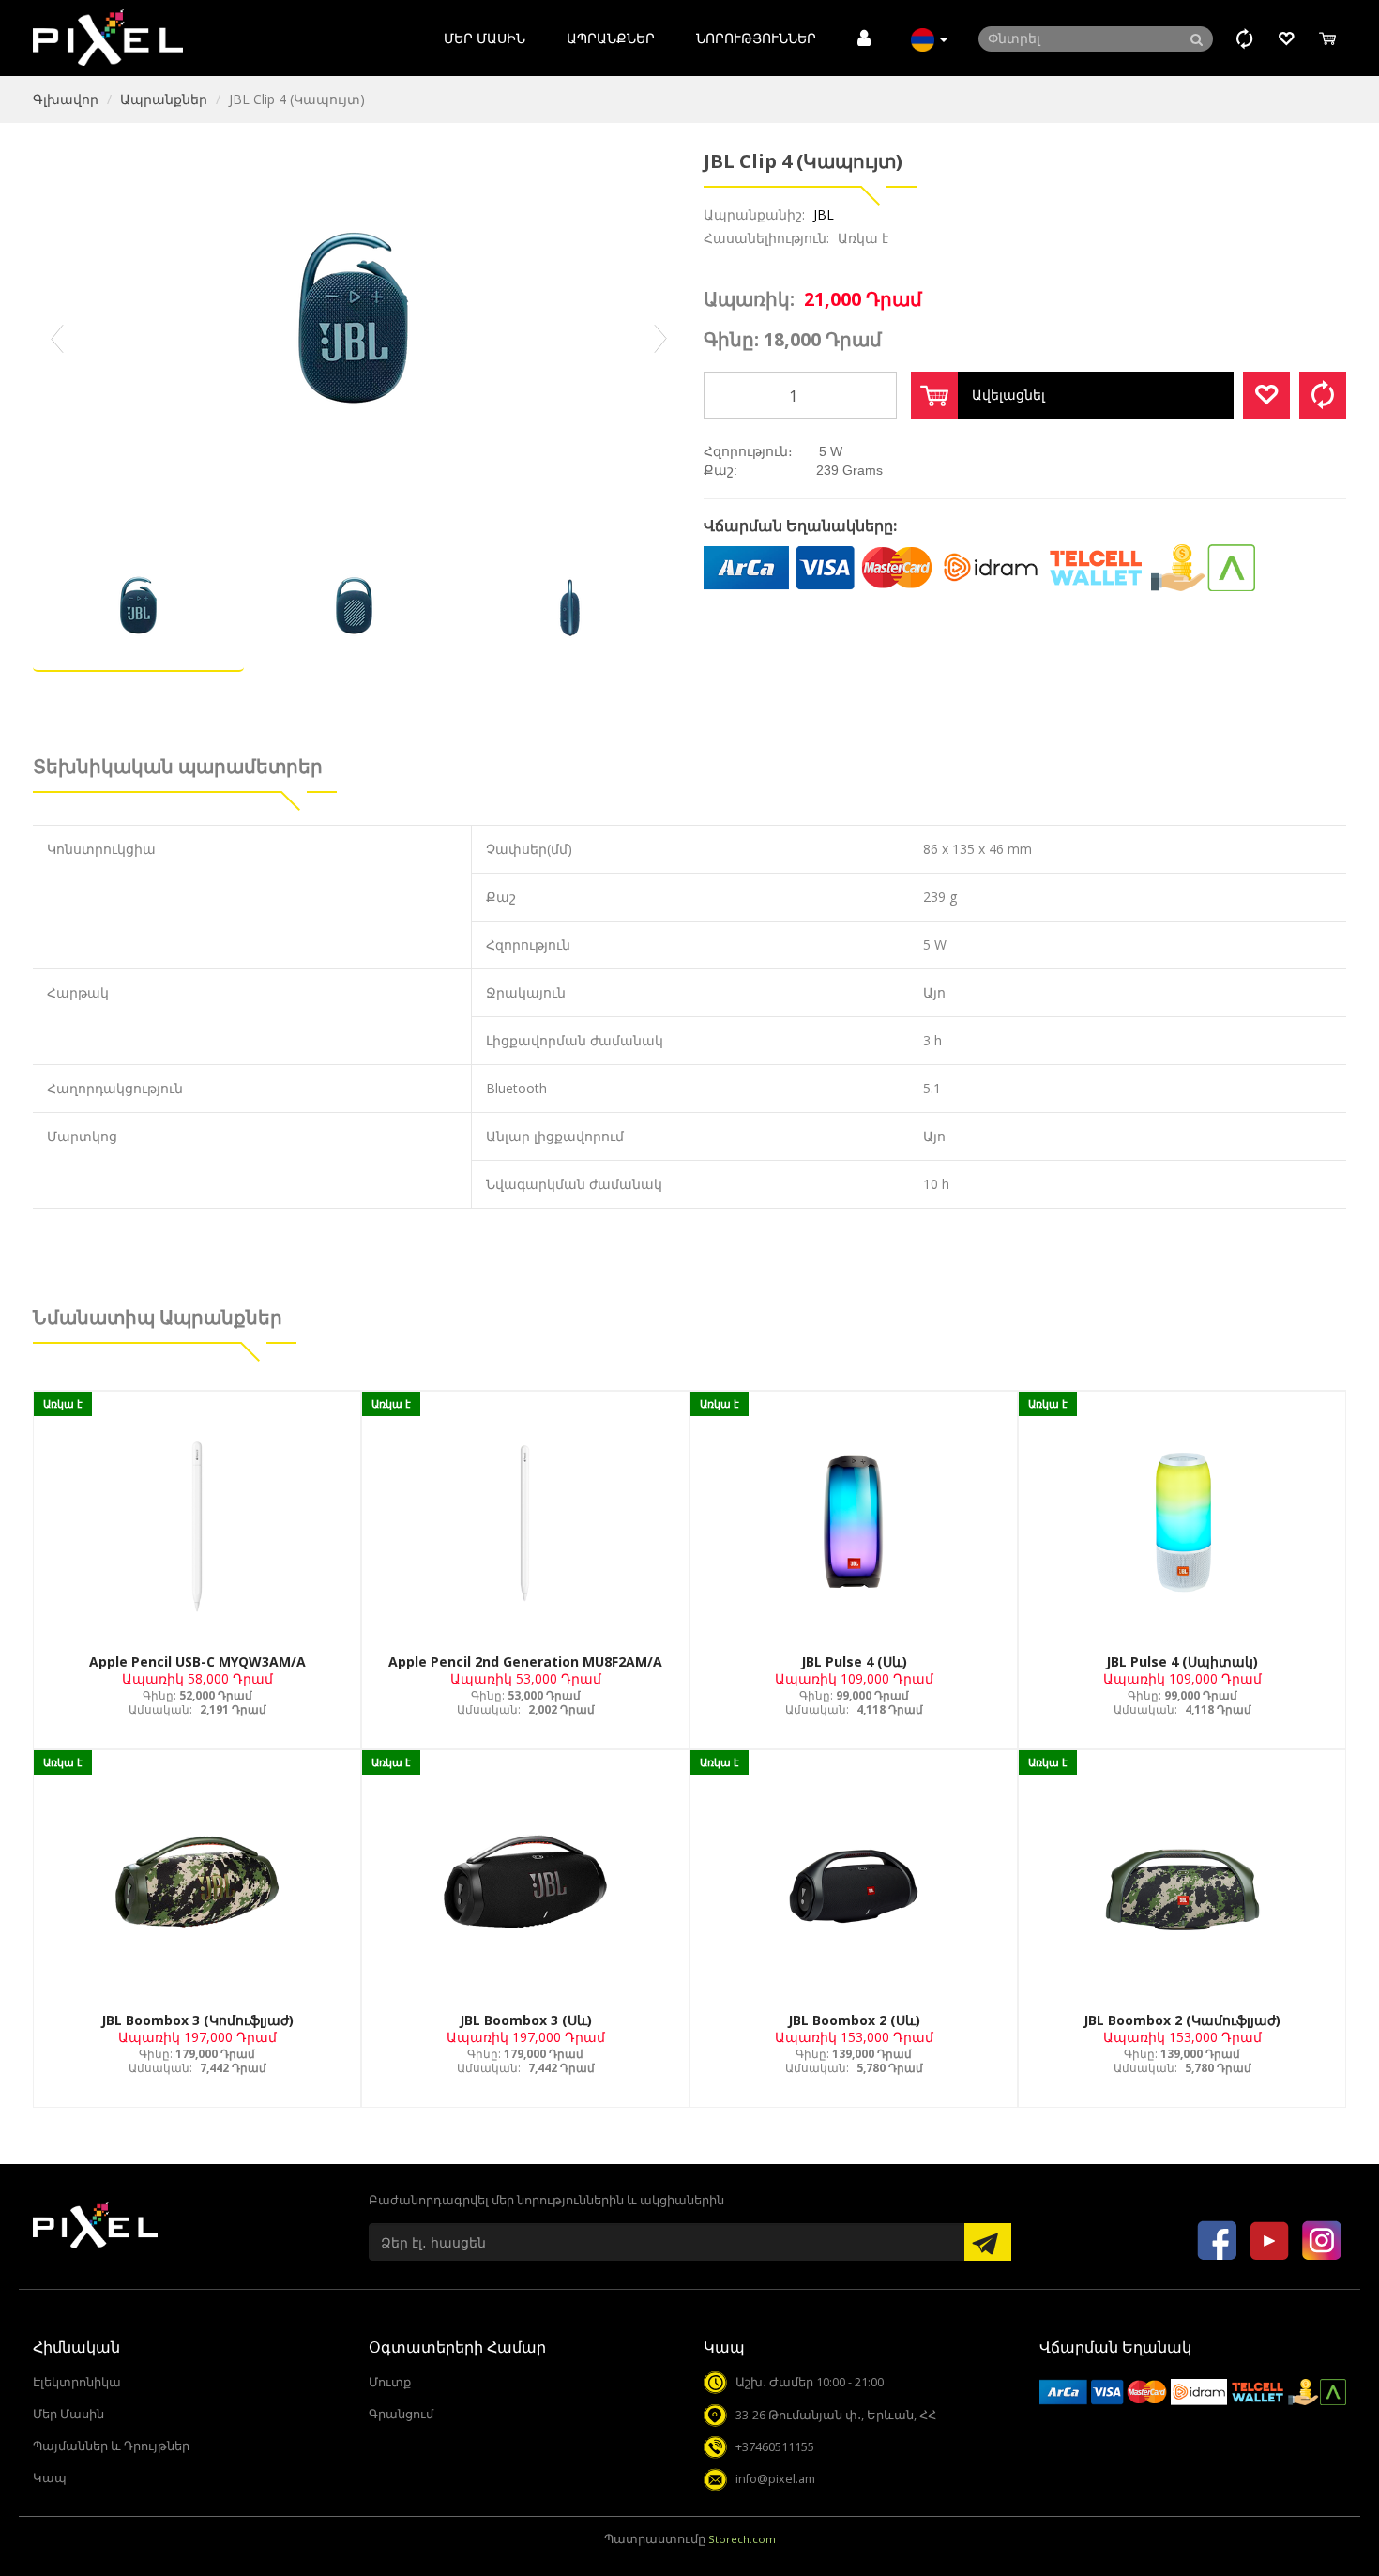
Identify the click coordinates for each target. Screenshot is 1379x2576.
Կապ (50, 2478)
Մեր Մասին (485, 38)
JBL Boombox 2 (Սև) (854, 2020)
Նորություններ (756, 38)
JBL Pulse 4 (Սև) (854, 1661)
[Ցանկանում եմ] (1266, 395)
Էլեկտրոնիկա (77, 2382)
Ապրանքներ (611, 38)
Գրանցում (401, 2414)
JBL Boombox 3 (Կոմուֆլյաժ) (197, 2020)
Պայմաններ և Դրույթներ (111, 2446)
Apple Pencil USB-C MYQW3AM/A (197, 1661)
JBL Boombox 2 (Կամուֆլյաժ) (1182, 2020)
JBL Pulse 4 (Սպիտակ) (1182, 1661)
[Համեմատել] (1323, 395)
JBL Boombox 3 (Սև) (526, 2020)
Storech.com (742, 2539)
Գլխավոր (66, 99)
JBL (824, 214)
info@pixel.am (775, 2479)
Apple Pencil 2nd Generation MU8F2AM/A (525, 1661)
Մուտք (390, 2382)
